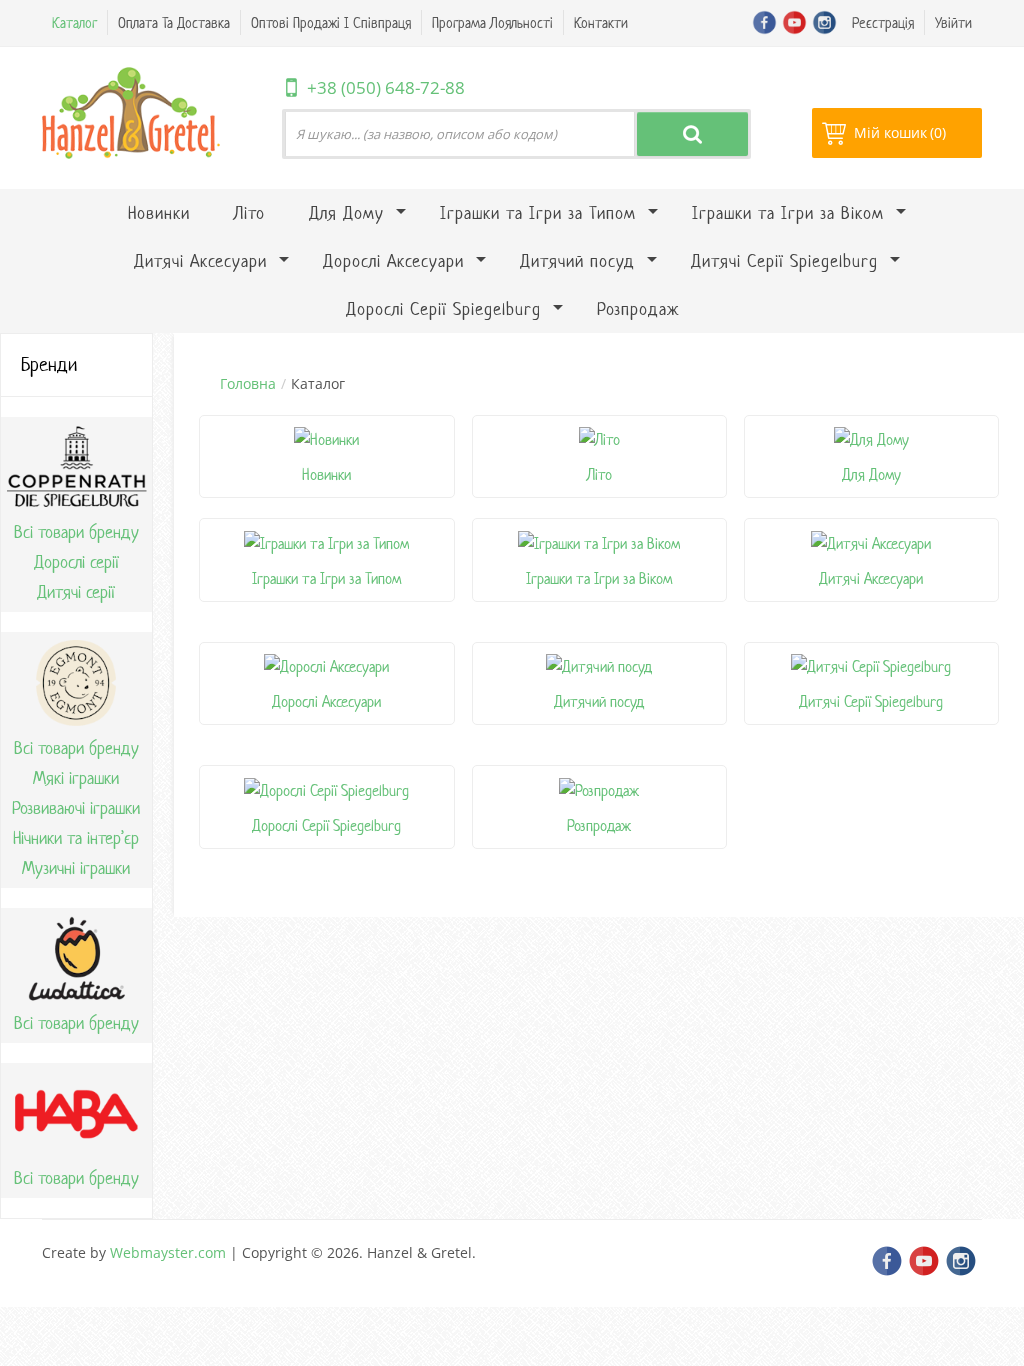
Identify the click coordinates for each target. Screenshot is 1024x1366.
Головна (248, 383)
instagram (824, 22)
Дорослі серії (76, 562)
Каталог (74, 22)
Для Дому (871, 474)
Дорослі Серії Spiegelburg (326, 825)
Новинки (326, 474)
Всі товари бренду (76, 532)
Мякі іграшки (76, 778)
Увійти (953, 22)
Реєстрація (883, 22)
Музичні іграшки (76, 868)
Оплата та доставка (174, 22)
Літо (599, 474)
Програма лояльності (492, 22)
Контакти (601, 22)
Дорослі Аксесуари (326, 701)
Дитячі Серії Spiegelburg (871, 701)
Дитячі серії (76, 592)
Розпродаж (599, 825)
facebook (764, 22)
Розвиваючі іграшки (76, 808)
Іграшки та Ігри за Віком (599, 578)
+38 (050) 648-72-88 (386, 87)
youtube (794, 22)
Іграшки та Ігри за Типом (326, 578)
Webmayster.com (168, 1252)
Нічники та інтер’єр (76, 838)
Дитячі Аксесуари (871, 578)
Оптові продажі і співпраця (331, 22)
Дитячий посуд (599, 701)
